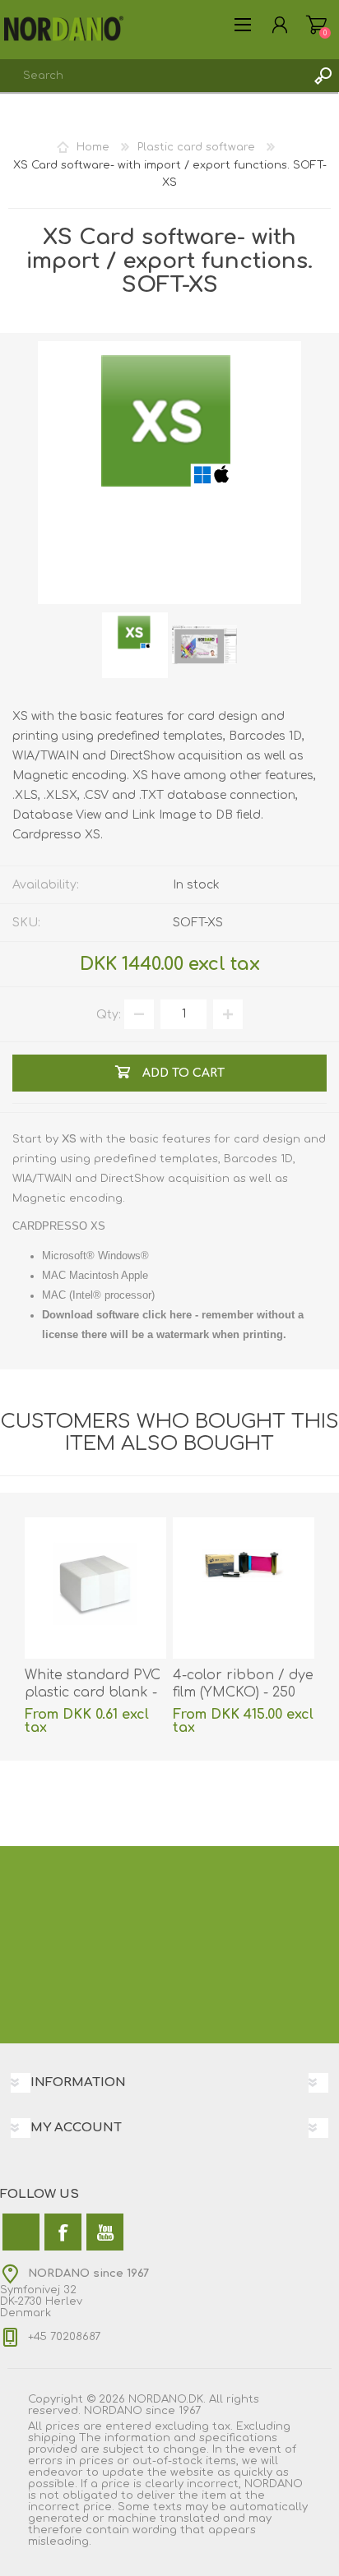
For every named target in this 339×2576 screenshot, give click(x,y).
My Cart (316, 25)
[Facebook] (63, 2232)
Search (323, 76)
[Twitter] (21, 2232)
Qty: (109, 1014)
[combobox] (153, 76)
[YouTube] (105, 2232)
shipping (52, 2438)
